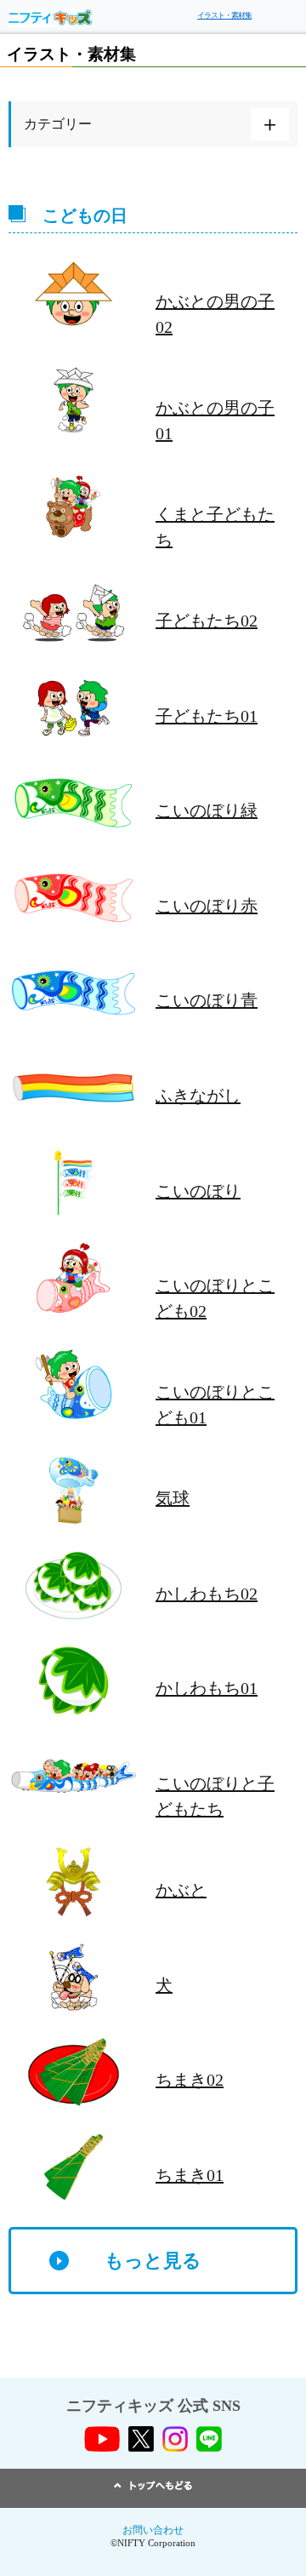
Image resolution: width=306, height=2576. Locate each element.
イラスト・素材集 (224, 15)
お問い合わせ (153, 2530)
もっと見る (153, 2261)
